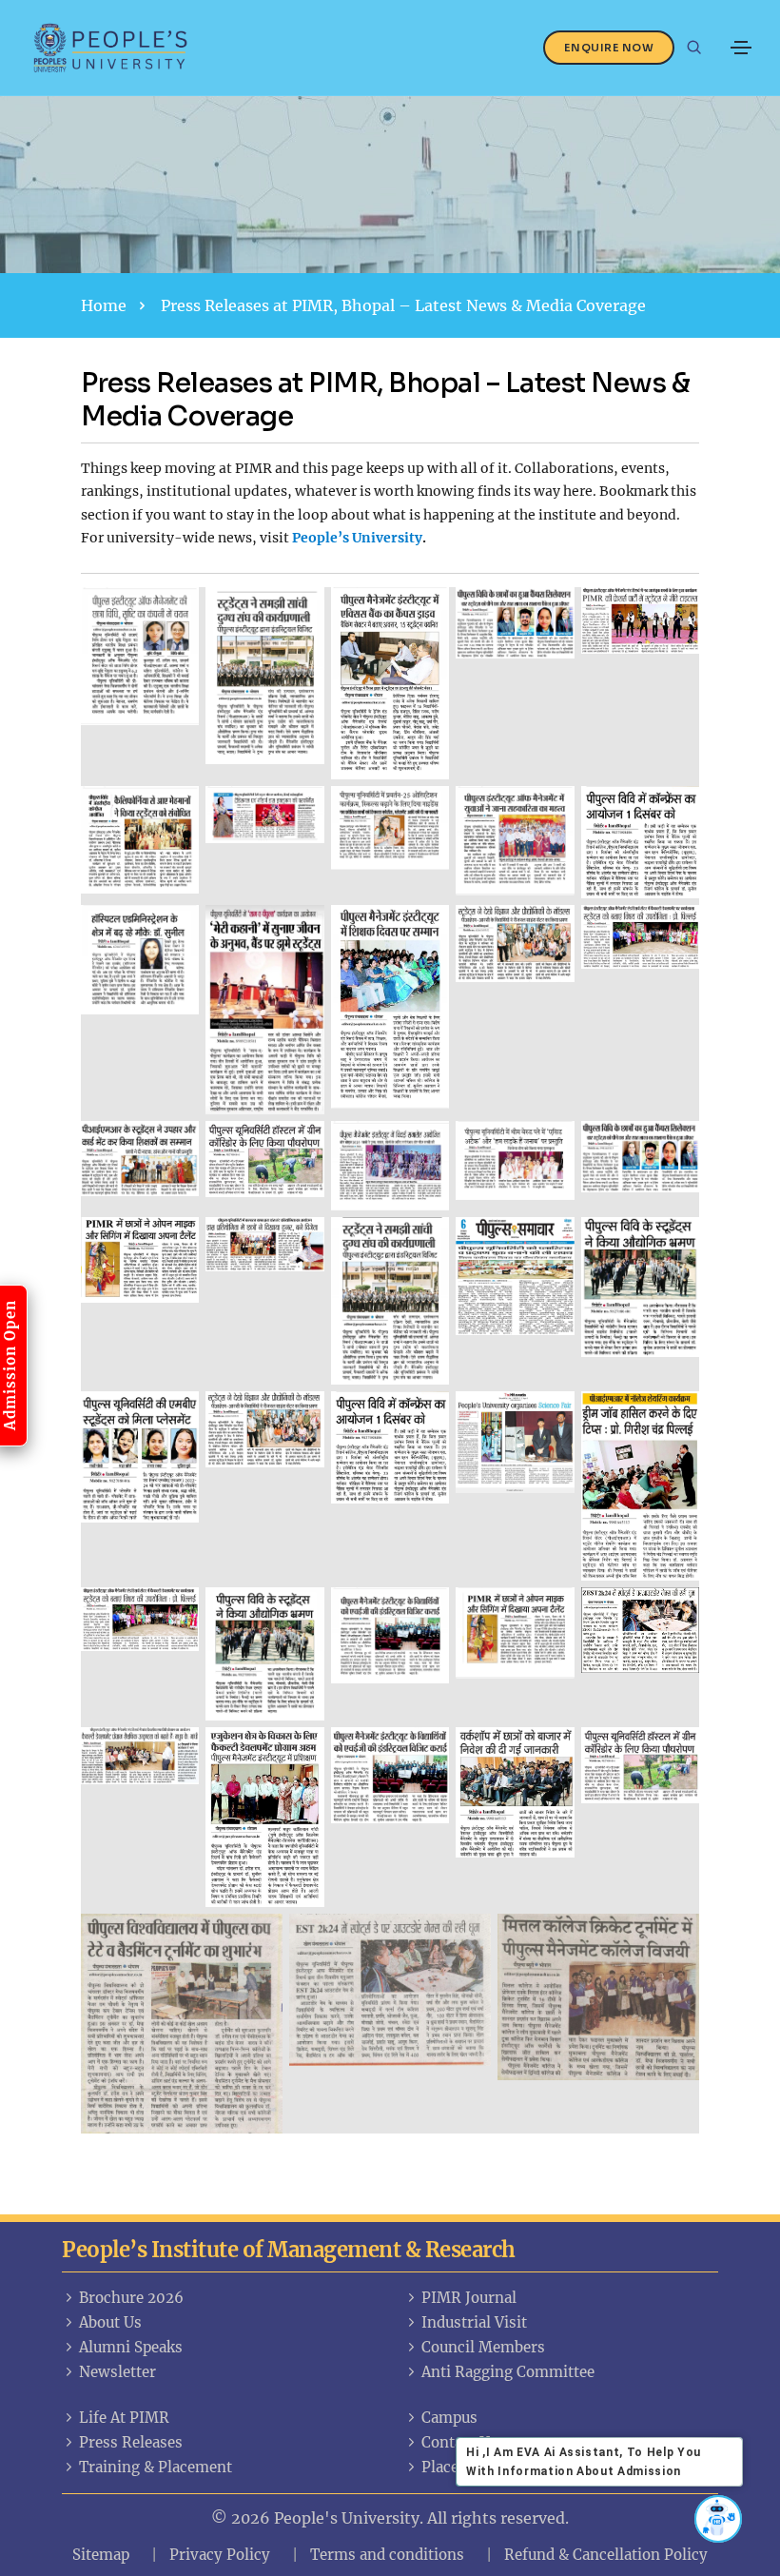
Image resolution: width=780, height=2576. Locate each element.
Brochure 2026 (131, 2298)
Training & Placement (156, 2467)
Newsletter (117, 2372)
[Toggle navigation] (741, 48)
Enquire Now (609, 48)
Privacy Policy (220, 2555)
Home (104, 305)
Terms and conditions (387, 2555)
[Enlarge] (174, 612)
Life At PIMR (124, 2418)
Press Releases (131, 2442)
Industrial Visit (474, 2322)
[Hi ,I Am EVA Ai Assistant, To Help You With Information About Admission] (718, 2519)
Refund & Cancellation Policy (606, 2555)
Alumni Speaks (131, 2347)
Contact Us (459, 2442)
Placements (462, 2467)
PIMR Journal (469, 2298)
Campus (449, 2418)
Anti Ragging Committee (508, 2372)
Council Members (483, 2347)
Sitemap (101, 2555)
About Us (110, 2322)
